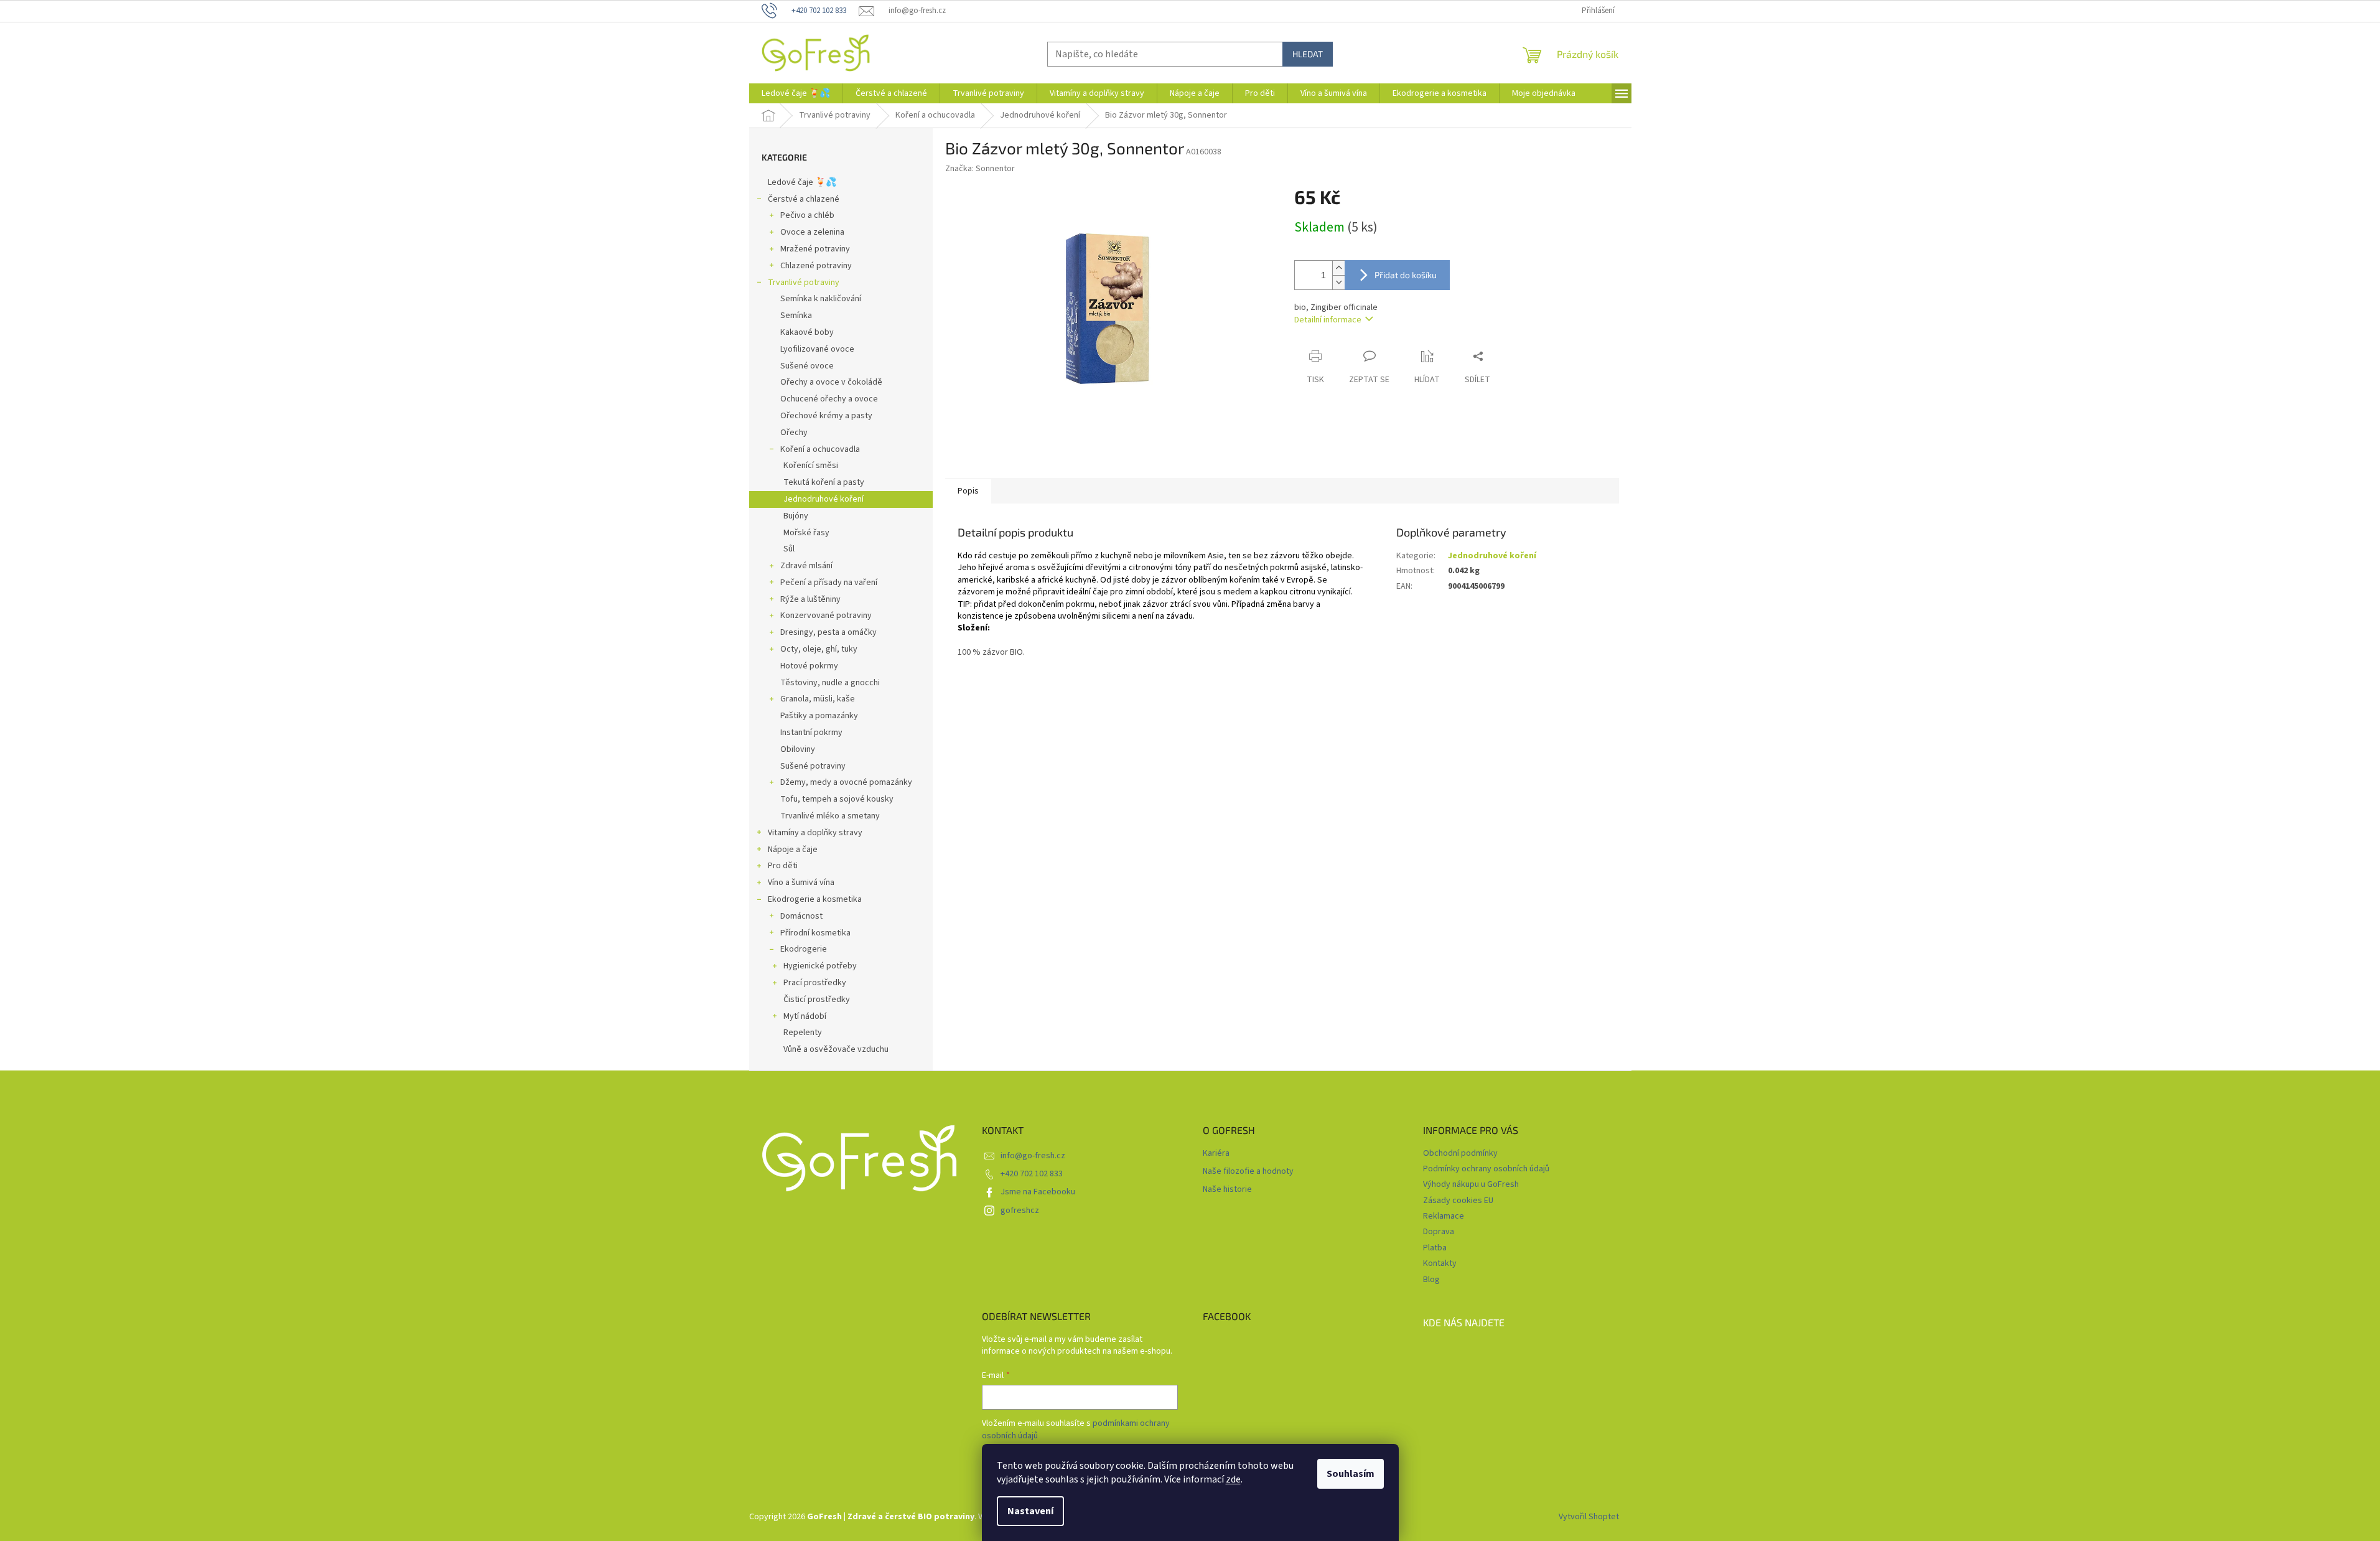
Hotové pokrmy (809, 666)
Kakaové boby (807, 332)
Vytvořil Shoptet (1589, 1517)
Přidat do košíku (1406, 275)
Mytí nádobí (805, 1016)
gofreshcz (1020, 1211)
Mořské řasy (806, 533)
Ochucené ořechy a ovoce (829, 399)
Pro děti (783, 866)
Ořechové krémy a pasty (826, 416)
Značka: (980, 169)
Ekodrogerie (804, 949)
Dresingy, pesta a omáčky (828, 632)
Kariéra (1216, 1154)
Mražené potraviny (815, 249)
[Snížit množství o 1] (1338, 282)
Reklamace (1444, 1216)
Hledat (1308, 54)
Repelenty (803, 1033)
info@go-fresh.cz (1033, 1156)
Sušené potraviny (813, 766)
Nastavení (1030, 1511)
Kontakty (1440, 1263)
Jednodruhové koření (824, 499)
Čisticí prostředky (817, 1000)
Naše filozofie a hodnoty (1248, 1172)
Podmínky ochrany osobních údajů (1486, 1169)
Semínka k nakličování (821, 299)
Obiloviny (798, 749)
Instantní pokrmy (811, 733)
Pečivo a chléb (807, 215)
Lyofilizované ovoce (817, 349)
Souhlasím (1351, 1474)
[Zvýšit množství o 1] (1338, 268)
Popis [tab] (968, 491)
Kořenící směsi (811, 466)
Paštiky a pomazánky (819, 716)
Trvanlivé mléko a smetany (830, 816)
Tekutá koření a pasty (824, 482)
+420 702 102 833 (1032, 1174)
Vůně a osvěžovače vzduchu (836, 1049)
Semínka (796, 316)
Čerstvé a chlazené (804, 199)
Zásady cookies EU (1458, 1201)
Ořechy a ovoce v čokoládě (831, 382)
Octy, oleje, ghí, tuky (819, 649)
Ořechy (794, 433)
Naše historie (1227, 1190)
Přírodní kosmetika (815, 933)
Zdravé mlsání (806, 566)
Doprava (1439, 1232)
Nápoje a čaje (793, 850)
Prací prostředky (815, 983)
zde (1233, 1479)
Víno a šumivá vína (801, 883)
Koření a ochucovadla (820, 449)
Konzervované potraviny (826, 616)
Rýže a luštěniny (810, 599)
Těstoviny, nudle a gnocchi (830, 683)
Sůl (789, 549)
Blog (1431, 1280)
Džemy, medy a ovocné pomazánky (846, 782)
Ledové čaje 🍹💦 (802, 182)
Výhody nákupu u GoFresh (1471, 1184)
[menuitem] (796, 93)
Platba (1435, 1248)
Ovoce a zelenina (812, 232)
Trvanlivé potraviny (804, 283)
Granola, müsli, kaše (818, 699)
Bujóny (796, 516)
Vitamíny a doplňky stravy (815, 833)
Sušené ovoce (807, 366)
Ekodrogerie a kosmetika (815, 899)
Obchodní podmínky (1460, 1153)
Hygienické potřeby (820, 966)
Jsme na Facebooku (1038, 1192)
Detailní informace (1328, 320)
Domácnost (801, 916)
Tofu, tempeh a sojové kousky (837, 799)
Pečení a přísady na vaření (829, 583)
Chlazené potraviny (816, 266)
